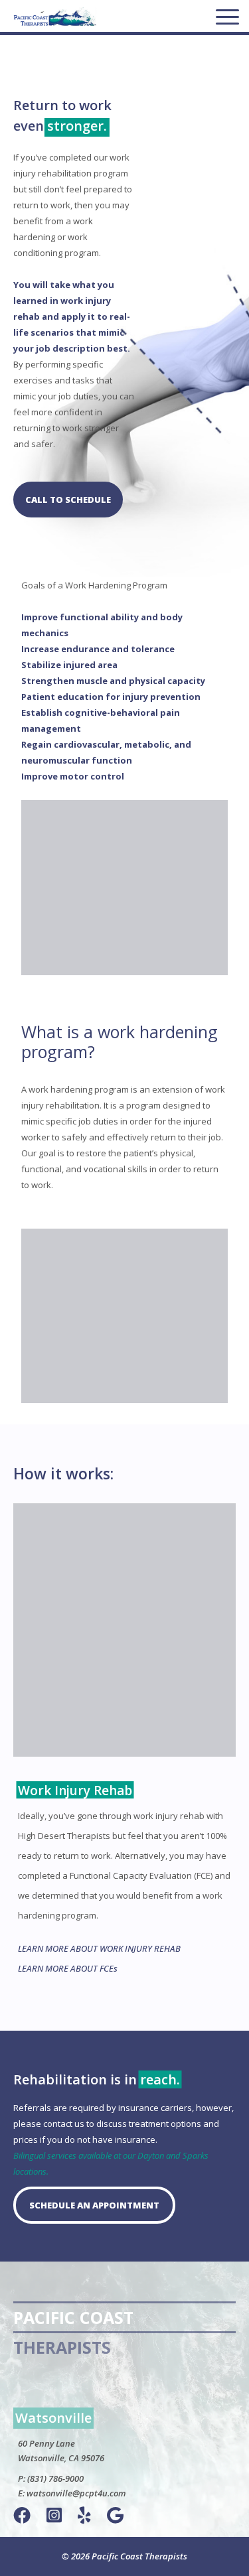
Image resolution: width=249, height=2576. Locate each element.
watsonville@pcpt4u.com (76, 2493)
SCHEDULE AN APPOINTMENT (94, 2205)
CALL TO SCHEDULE (68, 500)
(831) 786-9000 (55, 2478)
